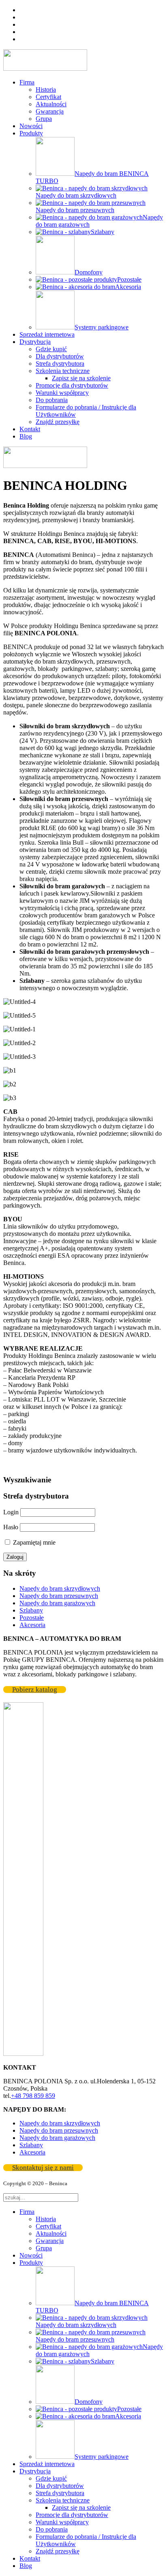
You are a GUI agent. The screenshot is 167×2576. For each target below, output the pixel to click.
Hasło (11, 1527)
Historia (46, 90)
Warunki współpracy (62, 393)
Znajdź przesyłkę (58, 422)
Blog (26, 436)
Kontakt (30, 429)
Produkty (31, 133)
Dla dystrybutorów (60, 356)
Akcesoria (32, 1625)
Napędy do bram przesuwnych (59, 1596)
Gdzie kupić (51, 349)
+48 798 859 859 (33, 2096)
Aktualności (51, 104)
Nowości (31, 126)
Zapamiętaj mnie (33, 1542)
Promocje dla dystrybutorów (72, 385)
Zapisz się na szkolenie (81, 378)
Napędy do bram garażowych (57, 1603)
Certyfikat (48, 97)
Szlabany (31, 1610)
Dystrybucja (35, 342)
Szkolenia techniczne (63, 371)
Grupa (44, 119)
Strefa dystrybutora (60, 364)
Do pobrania (52, 400)
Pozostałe (32, 1618)
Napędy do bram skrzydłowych (60, 1588)
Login (11, 1512)
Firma (27, 82)
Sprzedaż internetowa (47, 334)
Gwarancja (50, 111)
